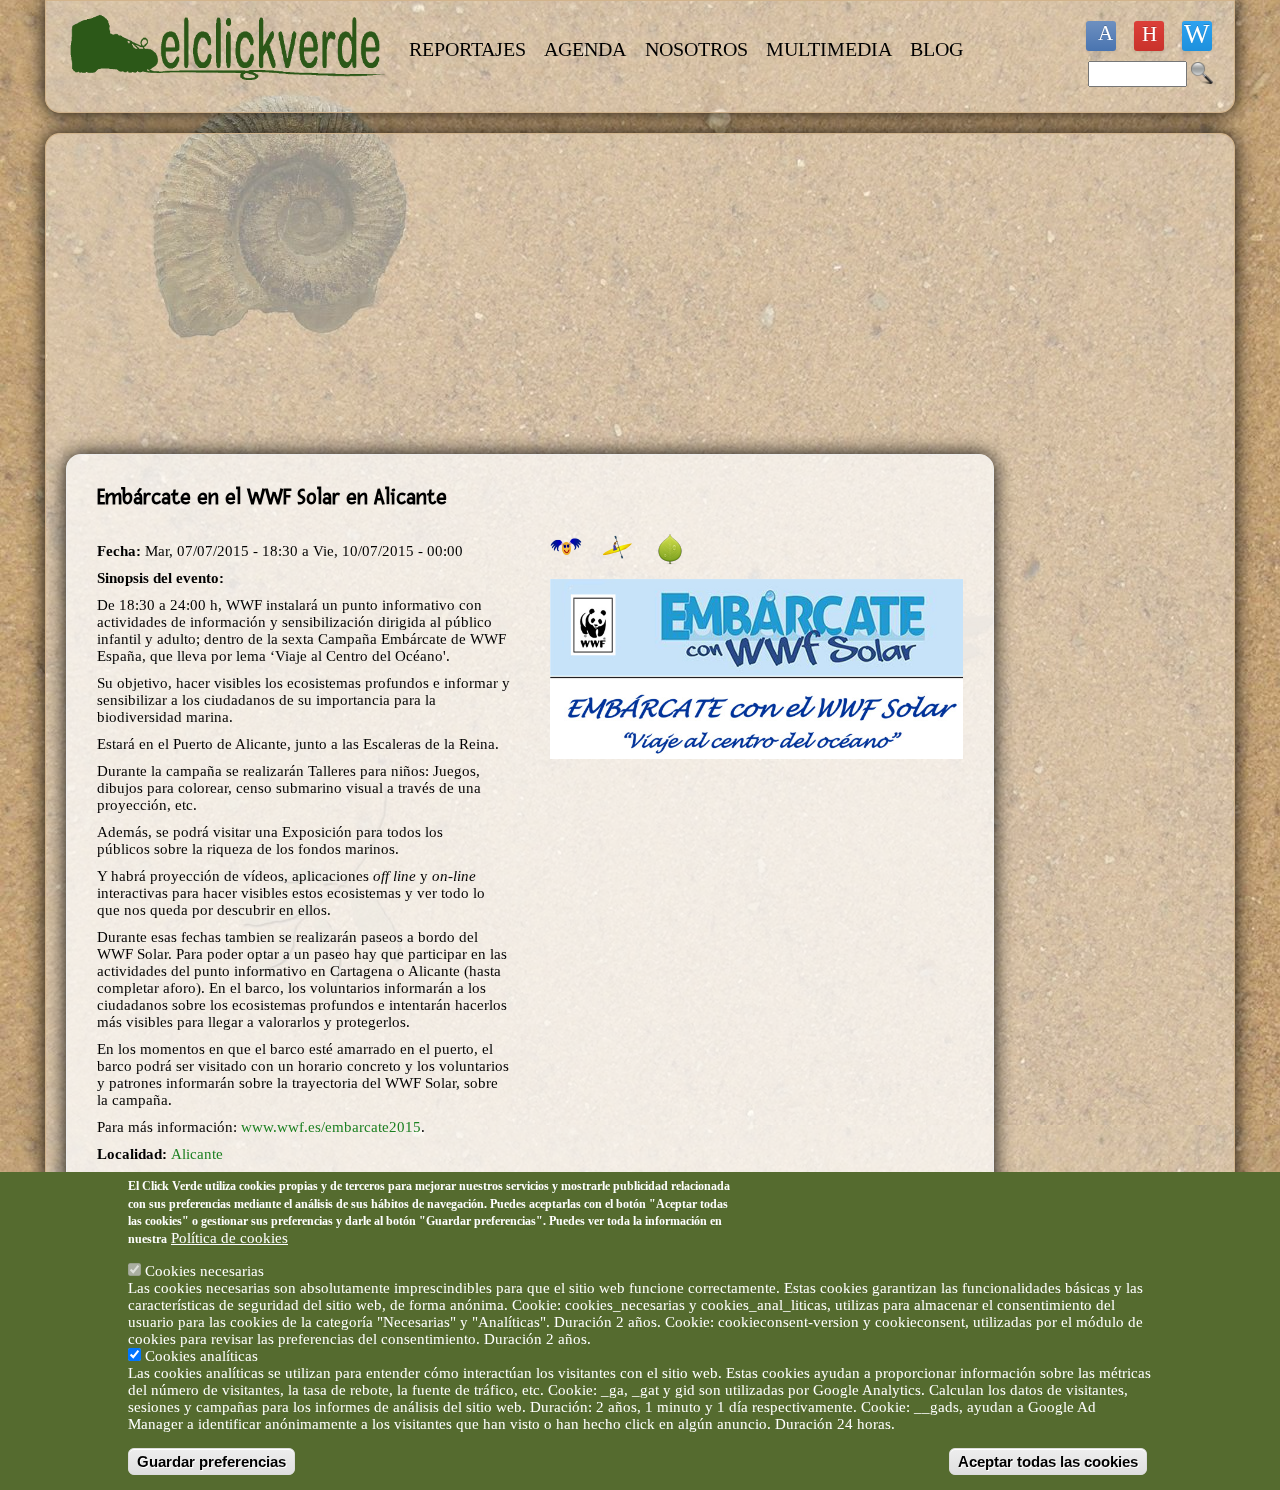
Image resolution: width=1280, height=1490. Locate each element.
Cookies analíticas (201, 1356)
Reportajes (467, 49)
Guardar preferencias (211, 1461)
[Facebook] (1101, 36)
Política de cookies (229, 1238)
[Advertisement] (530, 294)
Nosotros (696, 49)
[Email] (1197, 36)
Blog (936, 49)
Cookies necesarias (204, 1271)
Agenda (585, 49)
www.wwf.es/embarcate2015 (331, 1127)
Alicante (197, 1154)
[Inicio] (228, 92)
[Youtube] (1149, 36)
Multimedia (829, 49)
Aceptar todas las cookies (1048, 1461)
